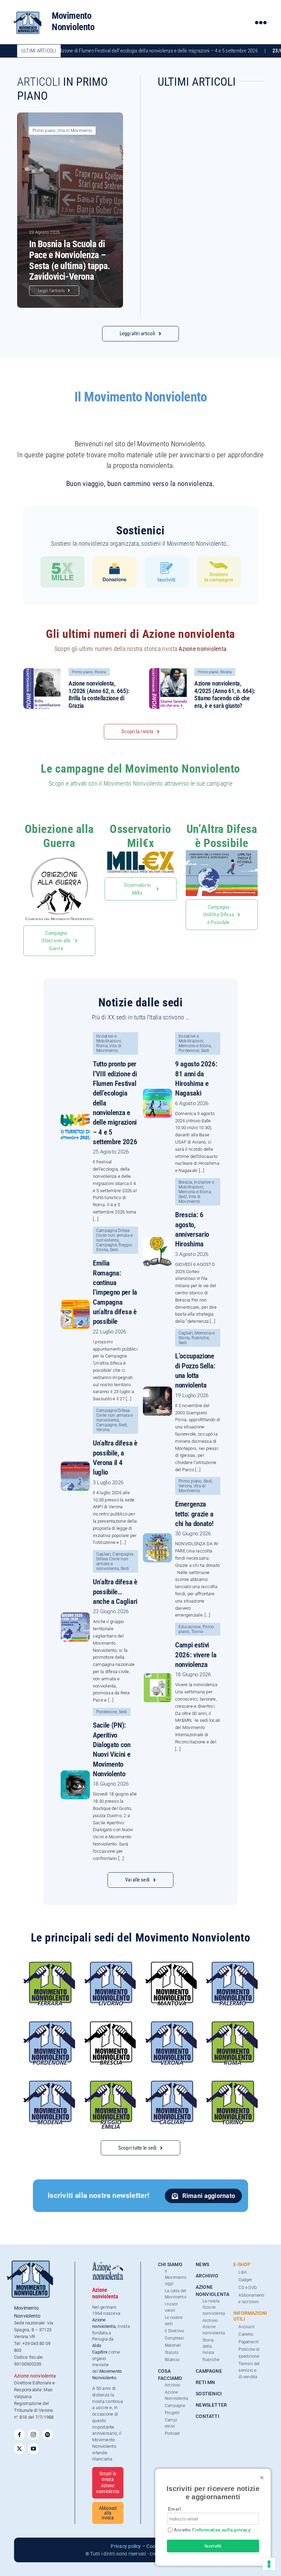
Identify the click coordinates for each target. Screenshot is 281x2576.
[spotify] (47, 2435)
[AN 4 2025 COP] (169, 671)
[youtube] (33, 2449)
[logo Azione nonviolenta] (108, 2264)
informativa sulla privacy (223, 2530)
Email (174, 2509)
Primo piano (44, 131)
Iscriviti (213, 2546)
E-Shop (242, 2264)
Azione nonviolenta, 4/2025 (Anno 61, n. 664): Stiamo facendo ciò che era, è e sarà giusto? (225, 694)
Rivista (100, 672)
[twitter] (19, 2449)
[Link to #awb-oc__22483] (261, 22)
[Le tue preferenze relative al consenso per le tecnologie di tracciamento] (269, 2564)
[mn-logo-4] (28, 12)
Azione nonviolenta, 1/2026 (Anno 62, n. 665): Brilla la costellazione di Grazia (99, 694)
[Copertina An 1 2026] (44, 671)
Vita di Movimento (75, 131)
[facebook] (19, 2435)
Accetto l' (211, 2530)
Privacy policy (126, 2546)
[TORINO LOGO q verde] (232, 2083)
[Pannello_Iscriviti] (167, 559)
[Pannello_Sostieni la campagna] (219, 559)
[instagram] (33, 2435)
